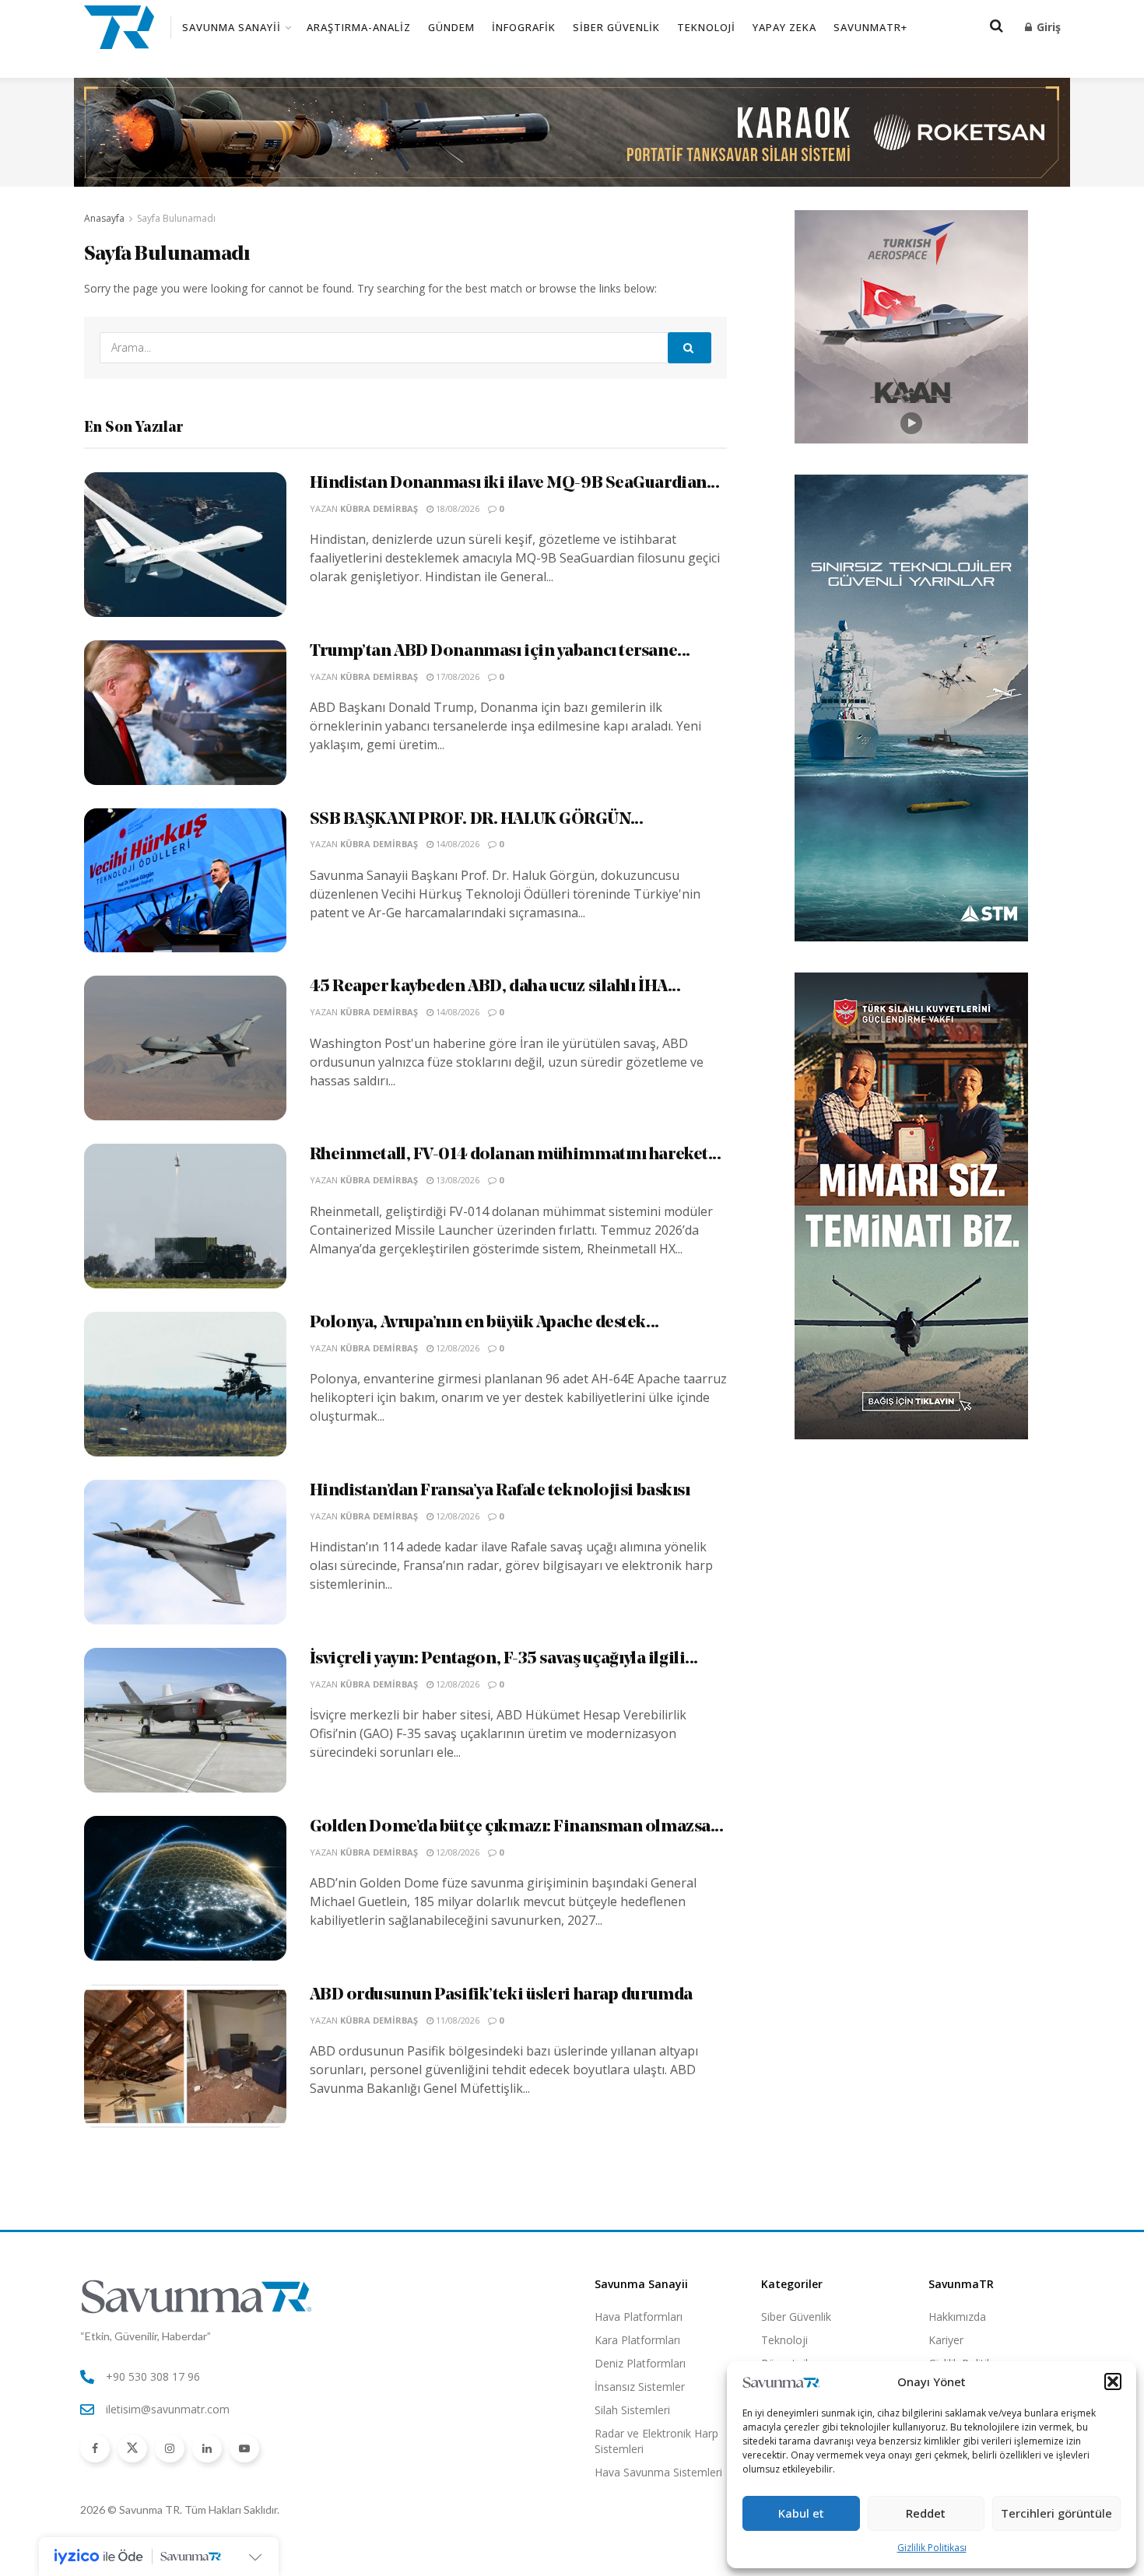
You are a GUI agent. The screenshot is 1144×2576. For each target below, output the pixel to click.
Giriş (1047, 27)
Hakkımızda (957, 2317)
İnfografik (524, 27)
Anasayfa (104, 218)
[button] (1113, 2381)
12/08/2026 (456, 1348)
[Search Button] (690, 348)
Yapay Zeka (784, 27)
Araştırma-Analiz (359, 27)
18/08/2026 (456, 508)
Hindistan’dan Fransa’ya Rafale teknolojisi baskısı (500, 1491)
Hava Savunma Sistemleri (658, 2472)
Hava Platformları (639, 2317)
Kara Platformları (637, 2340)
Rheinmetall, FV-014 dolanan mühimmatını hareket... (516, 1155)
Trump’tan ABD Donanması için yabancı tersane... (500, 652)
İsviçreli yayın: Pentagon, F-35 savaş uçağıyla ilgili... (504, 1659)
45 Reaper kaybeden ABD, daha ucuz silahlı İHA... (495, 987)
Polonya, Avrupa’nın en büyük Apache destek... (484, 1323)
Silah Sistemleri (632, 2410)
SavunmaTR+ (870, 27)
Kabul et (801, 2513)
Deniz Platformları (640, 2363)
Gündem (451, 27)
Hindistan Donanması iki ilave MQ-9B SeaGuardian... (515, 484)
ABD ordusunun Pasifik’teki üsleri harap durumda (501, 1995)
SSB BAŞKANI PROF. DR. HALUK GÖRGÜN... (477, 820)
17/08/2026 (456, 676)
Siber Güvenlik (616, 27)
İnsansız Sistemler (640, 2387)
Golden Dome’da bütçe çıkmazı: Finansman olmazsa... (517, 1827)
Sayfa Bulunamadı (176, 218)
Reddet (926, 2513)
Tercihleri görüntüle (1056, 2513)
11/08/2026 (456, 2020)
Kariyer (946, 2340)
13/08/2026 (456, 1180)
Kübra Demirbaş (379, 508)
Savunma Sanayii (232, 27)
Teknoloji (706, 27)
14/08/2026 (456, 844)
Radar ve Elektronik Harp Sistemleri (656, 2441)
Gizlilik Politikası (932, 2548)
